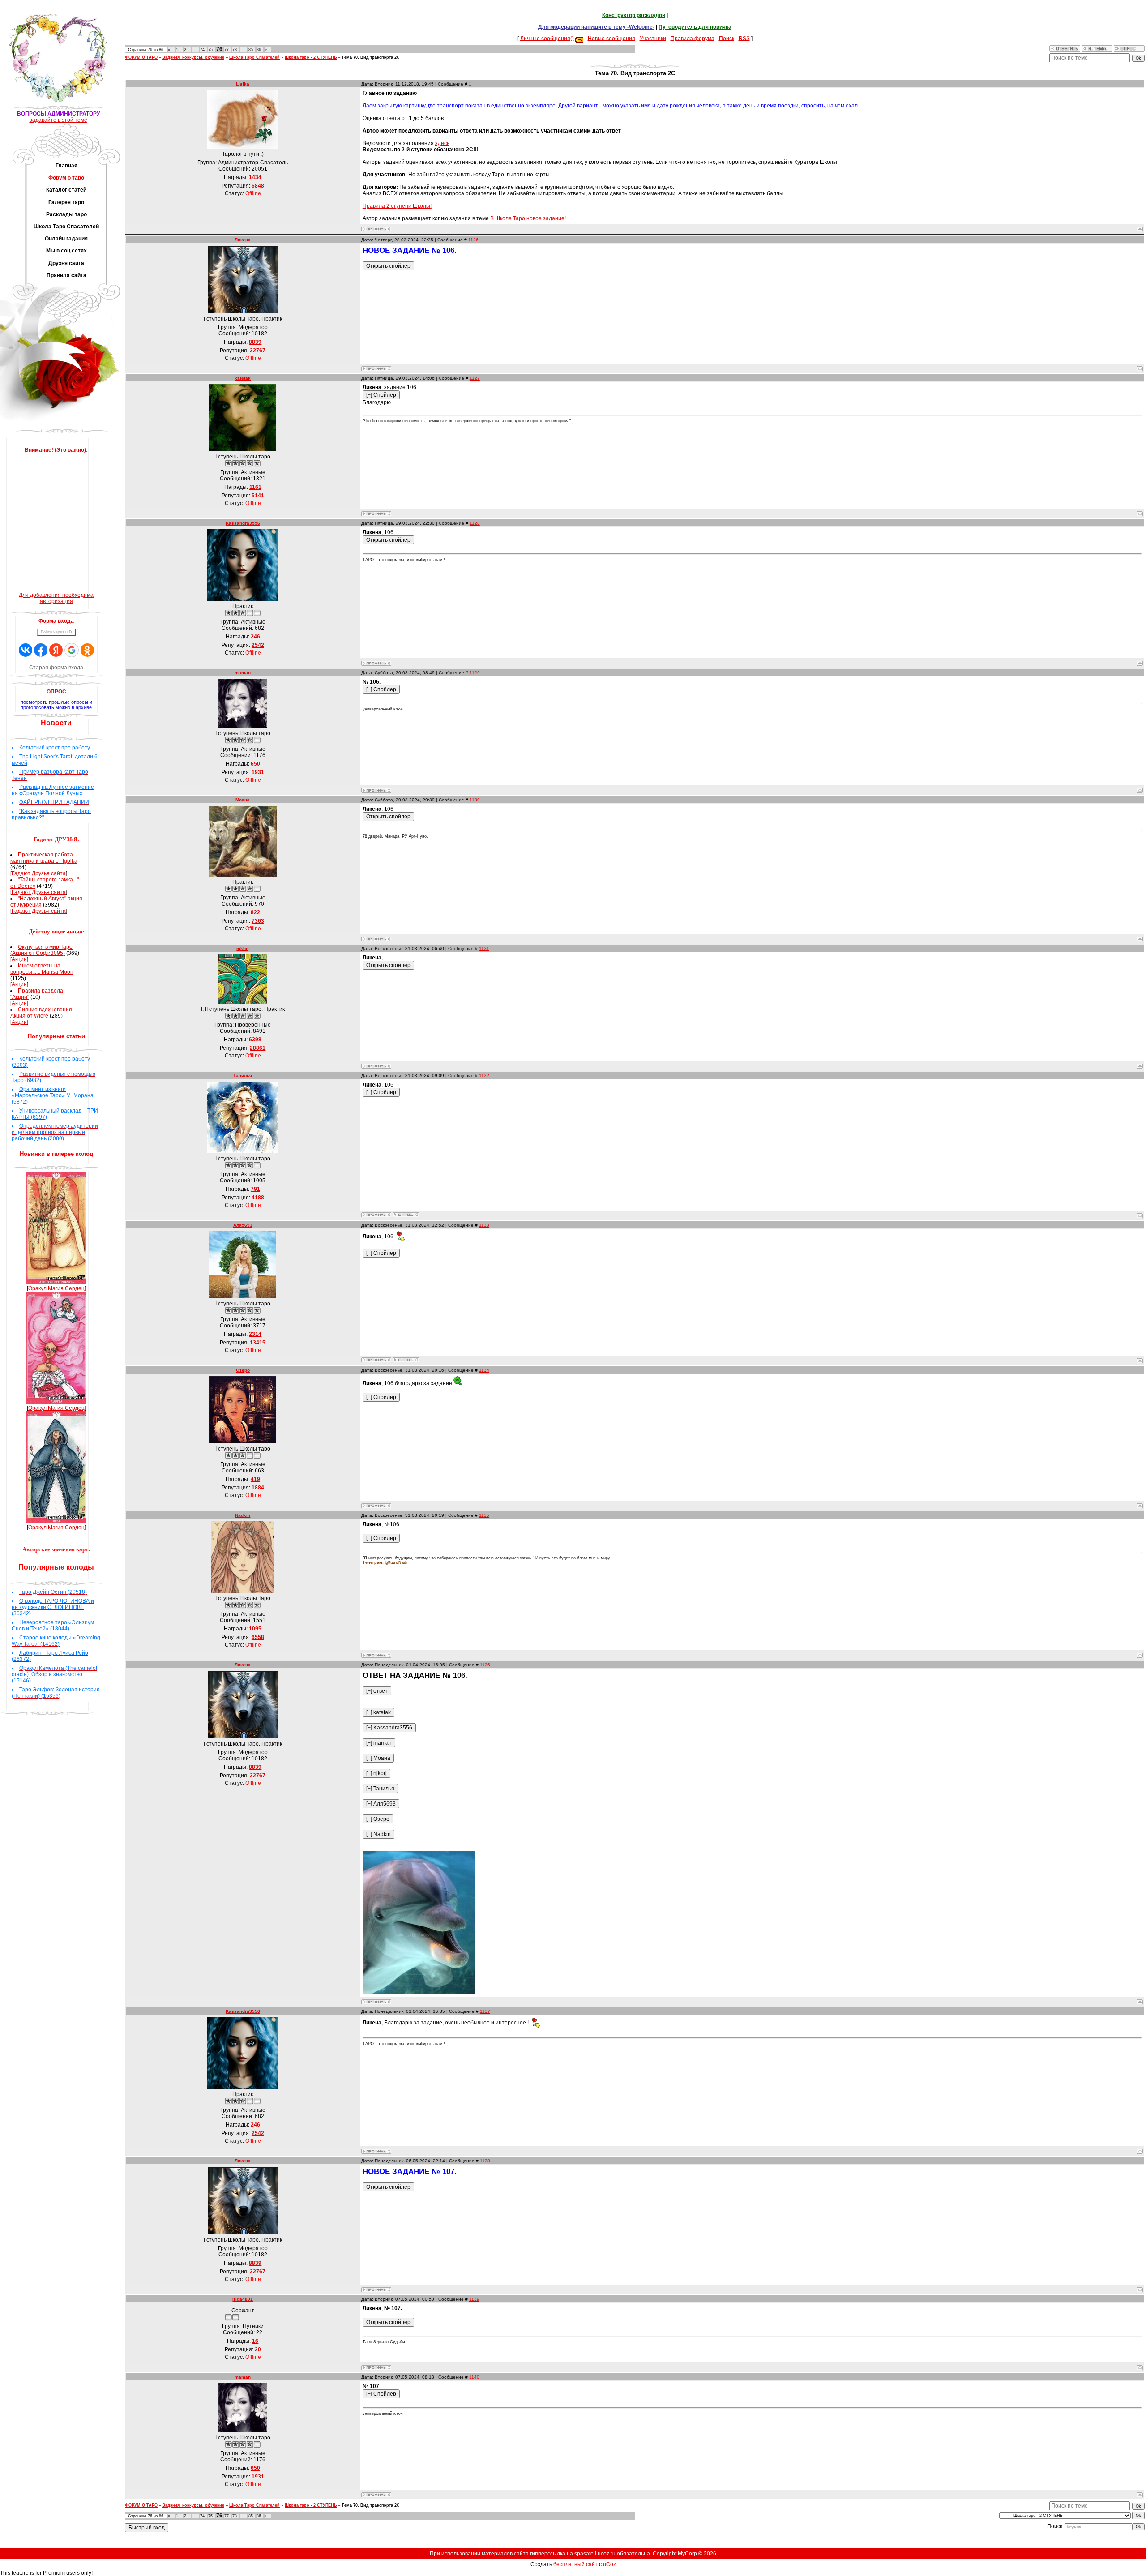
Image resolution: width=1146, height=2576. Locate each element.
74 (202, 50)
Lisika (243, 84)
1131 (484, 948)
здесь (442, 143)
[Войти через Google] (72, 650)
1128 (475, 523)
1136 (485, 1665)
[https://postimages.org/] (419, 1993)
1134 (484, 1370)
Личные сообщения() (547, 38)
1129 (475, 673)
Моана (243, 800)
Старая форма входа (56, 668)
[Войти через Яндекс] (56, 650)
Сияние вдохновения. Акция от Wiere (42, 1013)
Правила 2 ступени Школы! (397, 206)
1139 (474, 2299)
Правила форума (693, 38)
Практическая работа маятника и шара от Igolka (44, 858)
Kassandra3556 (243, 523)
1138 (485, 2161)
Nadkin (243, 1515)
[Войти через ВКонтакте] (26, 650)
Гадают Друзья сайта (39, 873)
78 (235, 50)
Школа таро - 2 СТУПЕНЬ (311, 57)
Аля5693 (243, 1225)
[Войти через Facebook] (41, 650)
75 (210, 50)
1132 (484, 1076)
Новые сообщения (611, 38)
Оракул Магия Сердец (56, 1288)
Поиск (727, 38)
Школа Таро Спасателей (254, 57)
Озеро (243, 1370)
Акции (19, 959)
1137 (485, 2011)
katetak (243, 378)
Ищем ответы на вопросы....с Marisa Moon (42, 969)
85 (251, 50)
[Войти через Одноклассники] (87, 650)
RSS (744, 38)
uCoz (609, 2564)
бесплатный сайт (575, 2564)
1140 (474, 2377)
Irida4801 (243, 2299)
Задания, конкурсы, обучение (193, 57)
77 (227, 50)
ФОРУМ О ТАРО (141, 57)
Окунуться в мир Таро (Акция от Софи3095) (41, 950)
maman (243, 673)
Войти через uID (56, 632)
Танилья (243, 1076)
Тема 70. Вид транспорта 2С (371, 57)
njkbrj (243, 948)
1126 (473, 240)
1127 (475, 378)
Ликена (243, 240)
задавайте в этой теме (58, 120)
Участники (653, 38)
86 (259, 50)
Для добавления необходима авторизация (56, 598)
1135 (484, 1515)
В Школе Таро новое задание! (528, 218)
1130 (475, 800)
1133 (484, 1225)
